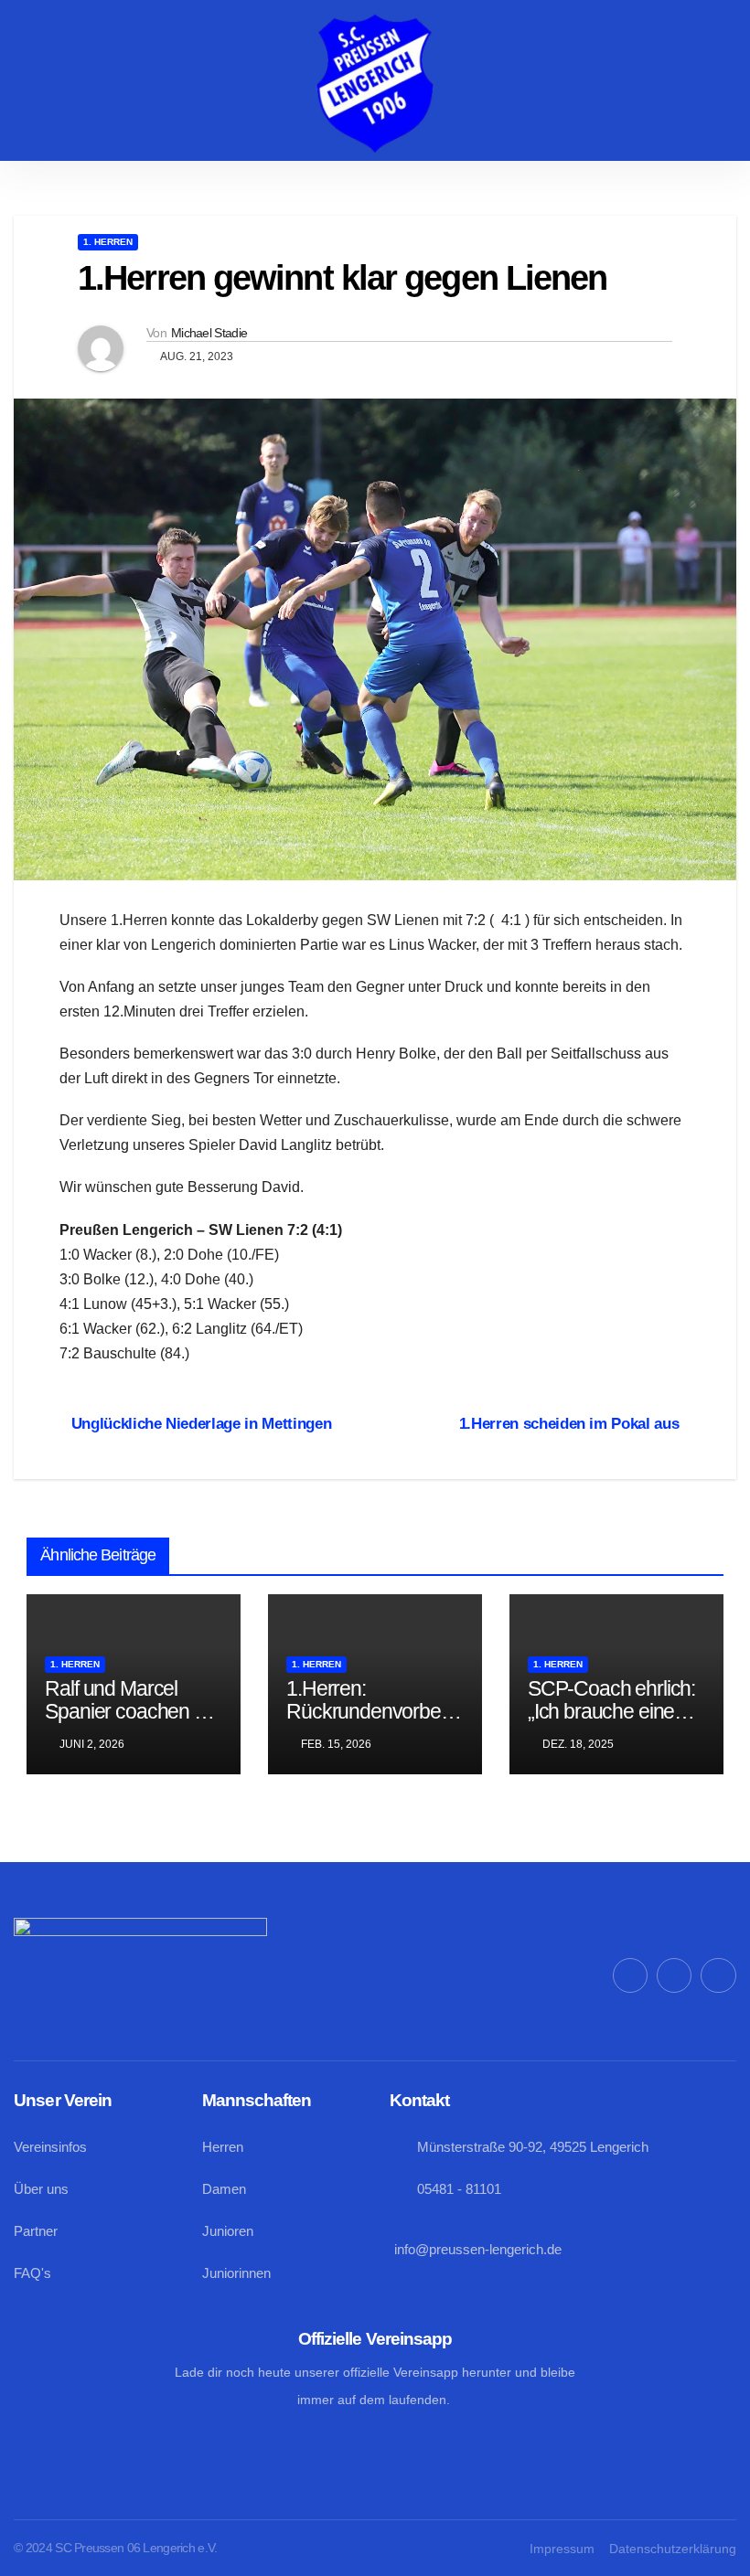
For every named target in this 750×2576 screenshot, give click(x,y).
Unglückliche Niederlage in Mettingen (202, 1423)
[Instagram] (674, 1975)
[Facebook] (630, 1975)
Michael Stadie (209, 333)
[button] (155, 84)
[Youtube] (718, 1975)
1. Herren (108, 242)
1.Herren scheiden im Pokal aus (569, 1423)
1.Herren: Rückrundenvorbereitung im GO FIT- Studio (374, 1723)
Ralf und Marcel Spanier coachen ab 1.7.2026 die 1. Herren (130, 1723)
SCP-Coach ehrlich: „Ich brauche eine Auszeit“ (611, 1711)
